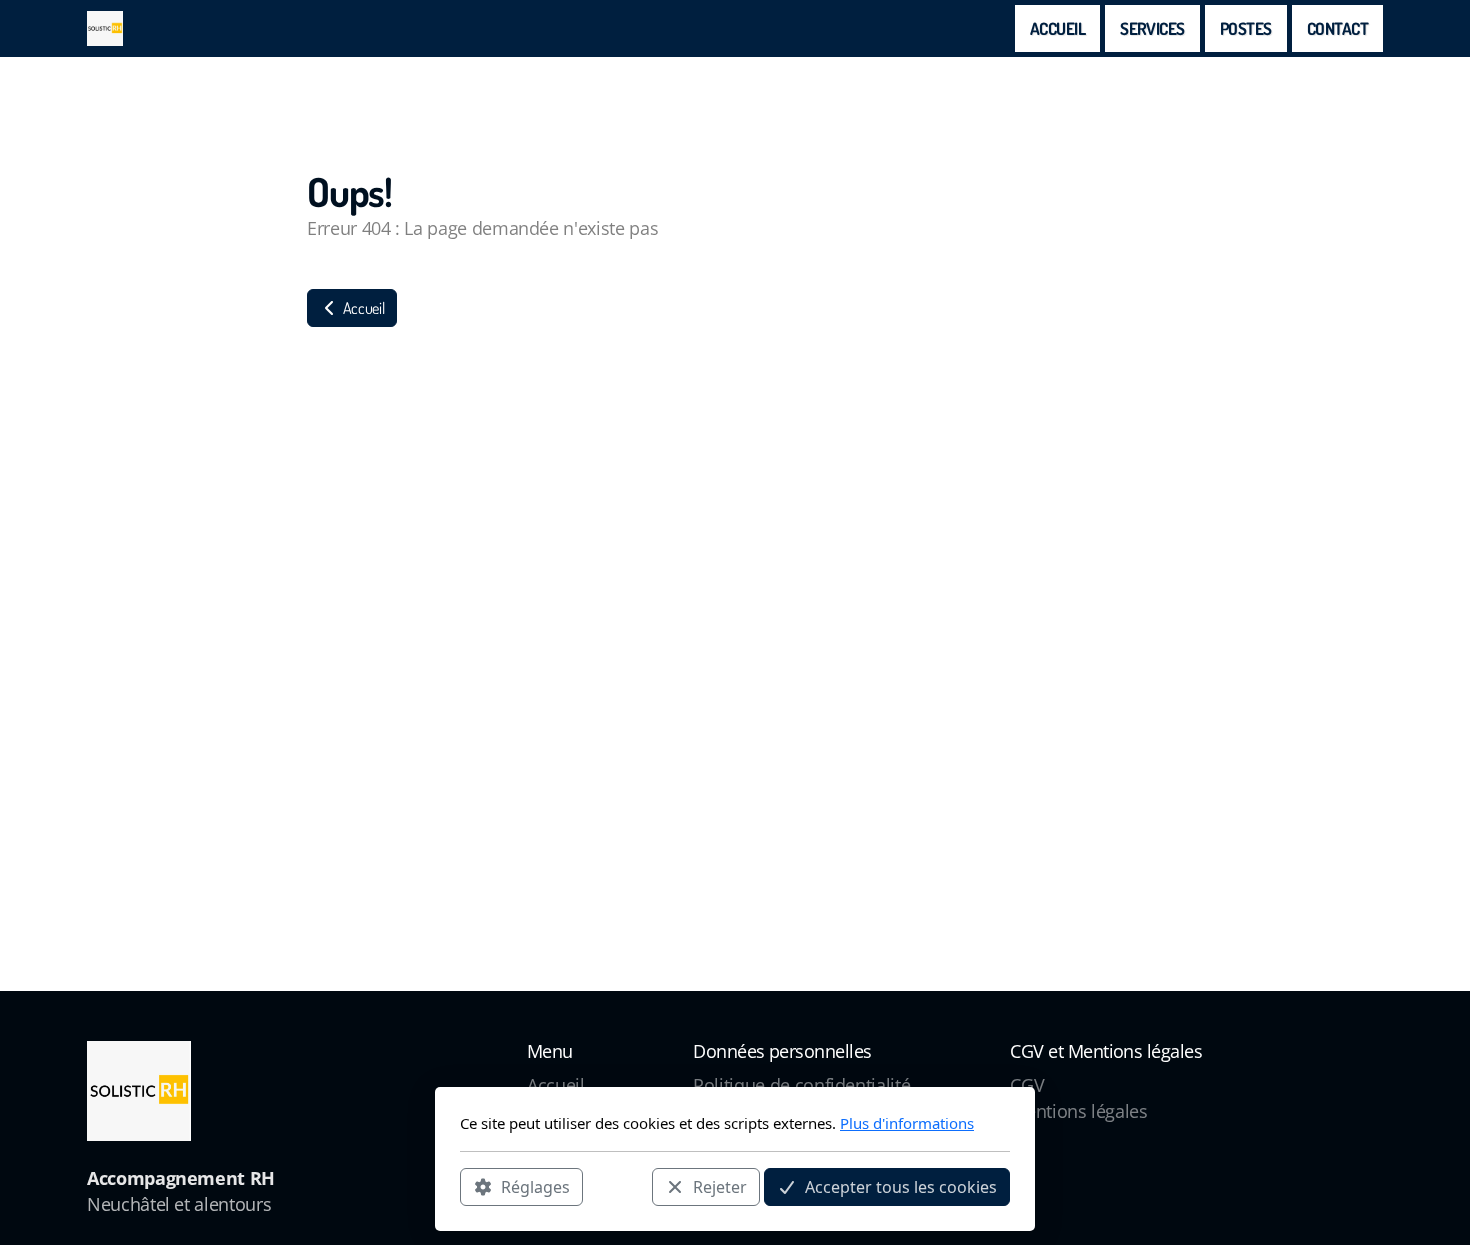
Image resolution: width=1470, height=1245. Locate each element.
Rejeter (720, 1186)
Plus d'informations (907, 1123)
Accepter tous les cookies (901, 1186)
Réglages (535, 1186)
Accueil (362, 308)
